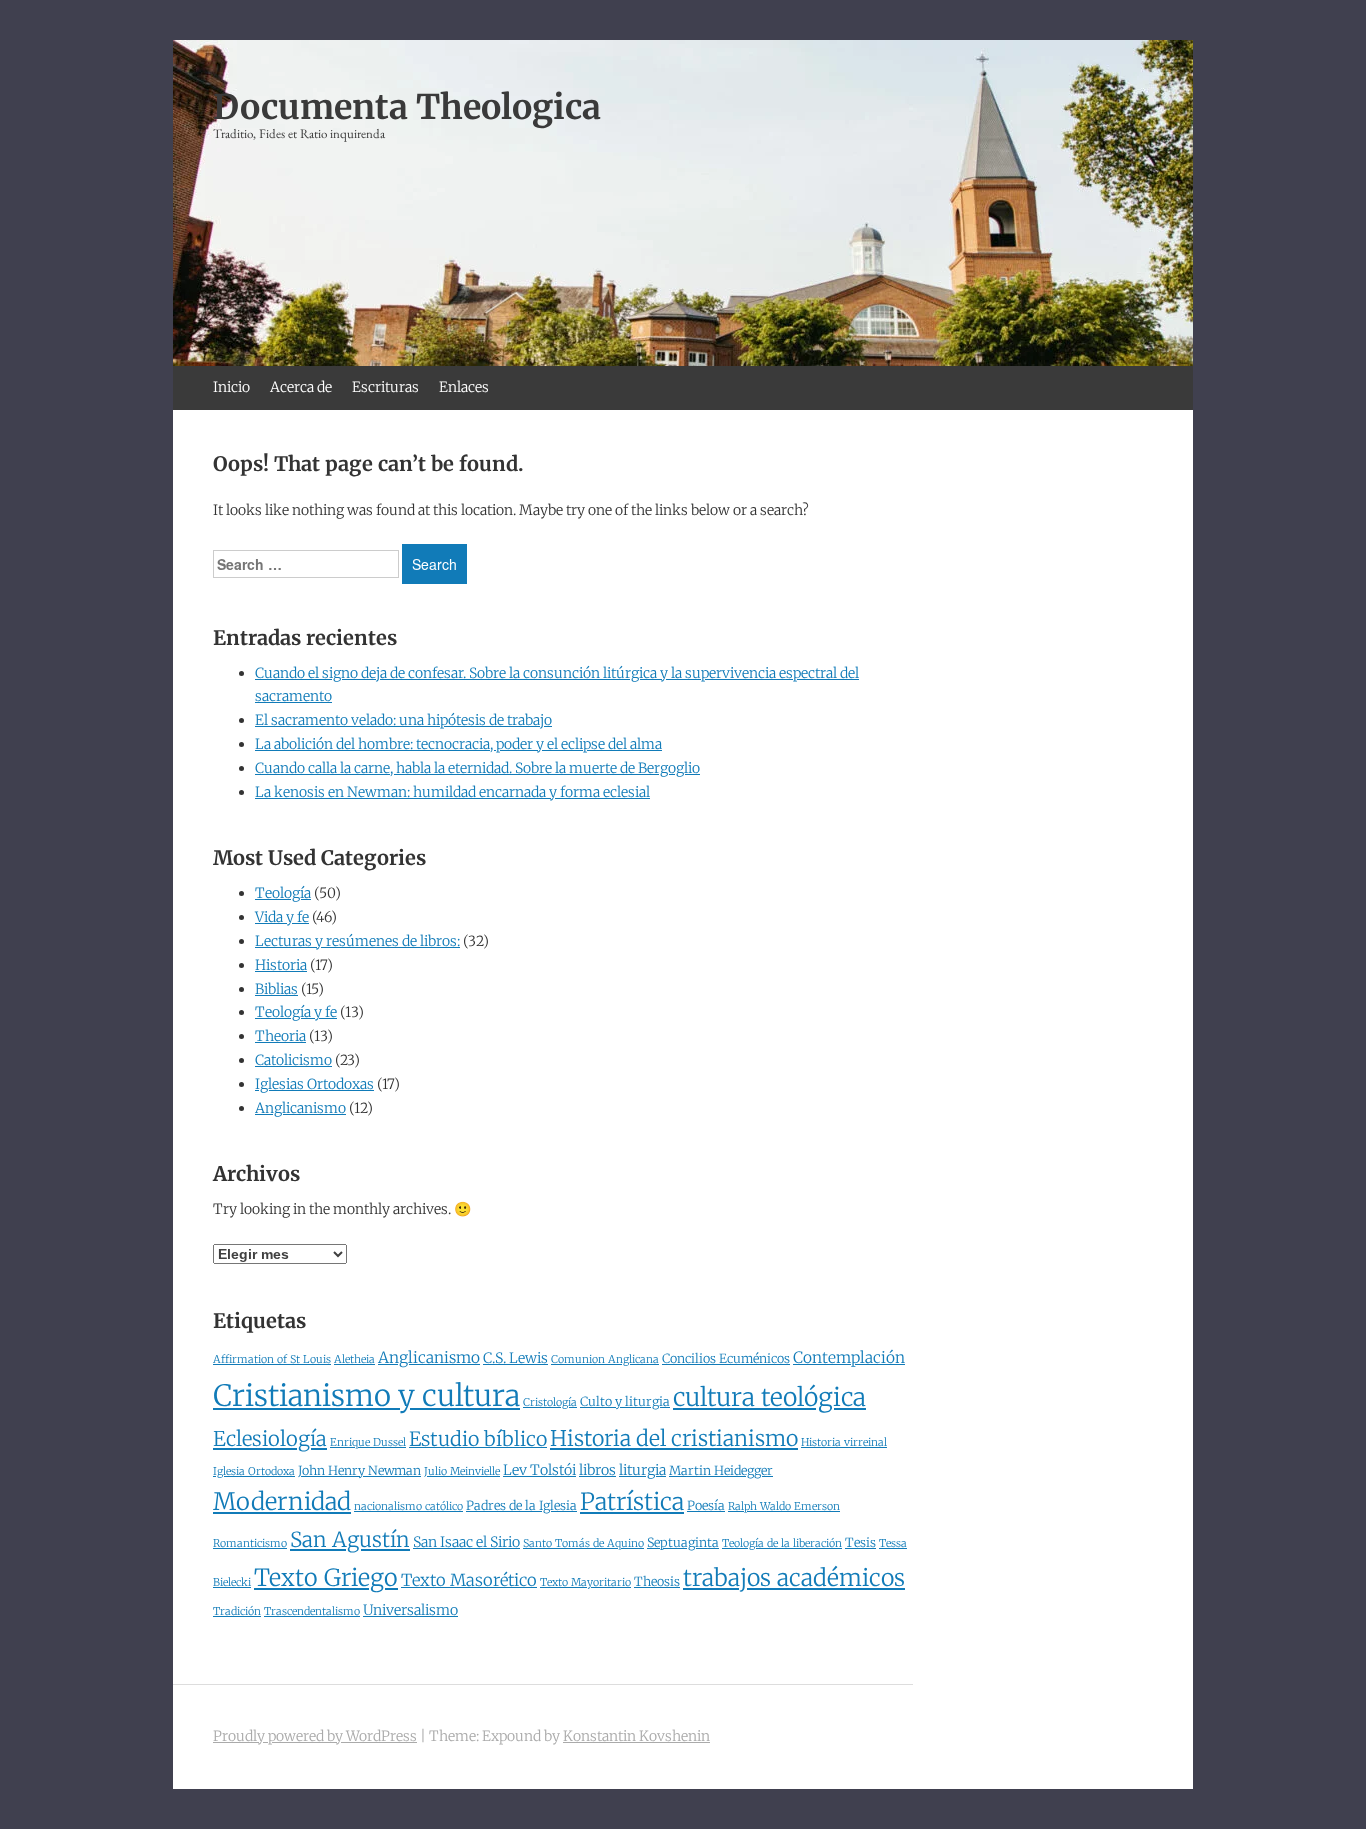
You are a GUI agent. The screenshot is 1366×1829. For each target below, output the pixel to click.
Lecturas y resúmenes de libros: (357, 941)
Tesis (860, 1542)
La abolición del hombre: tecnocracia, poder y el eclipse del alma (458, 744)
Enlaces (464, 387)
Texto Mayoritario (585, 1582)
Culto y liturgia (625, 1401)
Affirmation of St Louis (272, 1359)
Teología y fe (296, 1012)
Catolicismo (293, 1060)
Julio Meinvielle (462, 1471)
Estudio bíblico (478, 1439)
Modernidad (282, 1502)
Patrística (632, 1501)
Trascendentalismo (312, 1611)
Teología (283, 893)
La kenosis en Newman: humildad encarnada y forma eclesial (452, 792)
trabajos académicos (794, 1577)
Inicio (231, 387)
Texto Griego (326, 1577)
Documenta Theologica (407, 107)
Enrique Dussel (368, 1442)
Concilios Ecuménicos (726, 1358)
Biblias (276, 989)
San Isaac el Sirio (466, 1542)
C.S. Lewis (515, 1358)
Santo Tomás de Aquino (583, 1543)
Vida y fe (282, 917)
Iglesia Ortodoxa (254, 1471)
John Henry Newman (359, 1470)
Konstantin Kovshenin (636, 1736)
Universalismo (410, 1610)
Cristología (550, 1402)
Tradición (237, 1611)
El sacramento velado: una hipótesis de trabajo (403, 720)
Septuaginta (683, 1542)
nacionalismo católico (408, 1506)
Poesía (706, 1505)
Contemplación (849, 1357)
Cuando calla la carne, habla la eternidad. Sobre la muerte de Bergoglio (477, 768)
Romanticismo (250, 1543)
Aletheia (354, 1359)
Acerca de (301, 387)
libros (597, 1470)
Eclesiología (270, 1439)
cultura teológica (769, 1397)
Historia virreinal (844, 1442)
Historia (281, 965)
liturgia (642, 1470)
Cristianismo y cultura (366, 1395)
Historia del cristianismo (674, 1438)
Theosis (657, 1581)
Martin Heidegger (721, 1470)
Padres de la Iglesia (521, 1505)
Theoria (280, 1036)
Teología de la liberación (782, 1543)
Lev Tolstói (539, 1470)
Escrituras (385, 387)
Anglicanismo (300, 1108)
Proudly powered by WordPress (315, 1736)
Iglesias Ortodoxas (314, 1084)
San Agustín (350, 1540)
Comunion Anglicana (605, 1359)
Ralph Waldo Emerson (784, 1506)
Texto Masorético (469, 1580)
